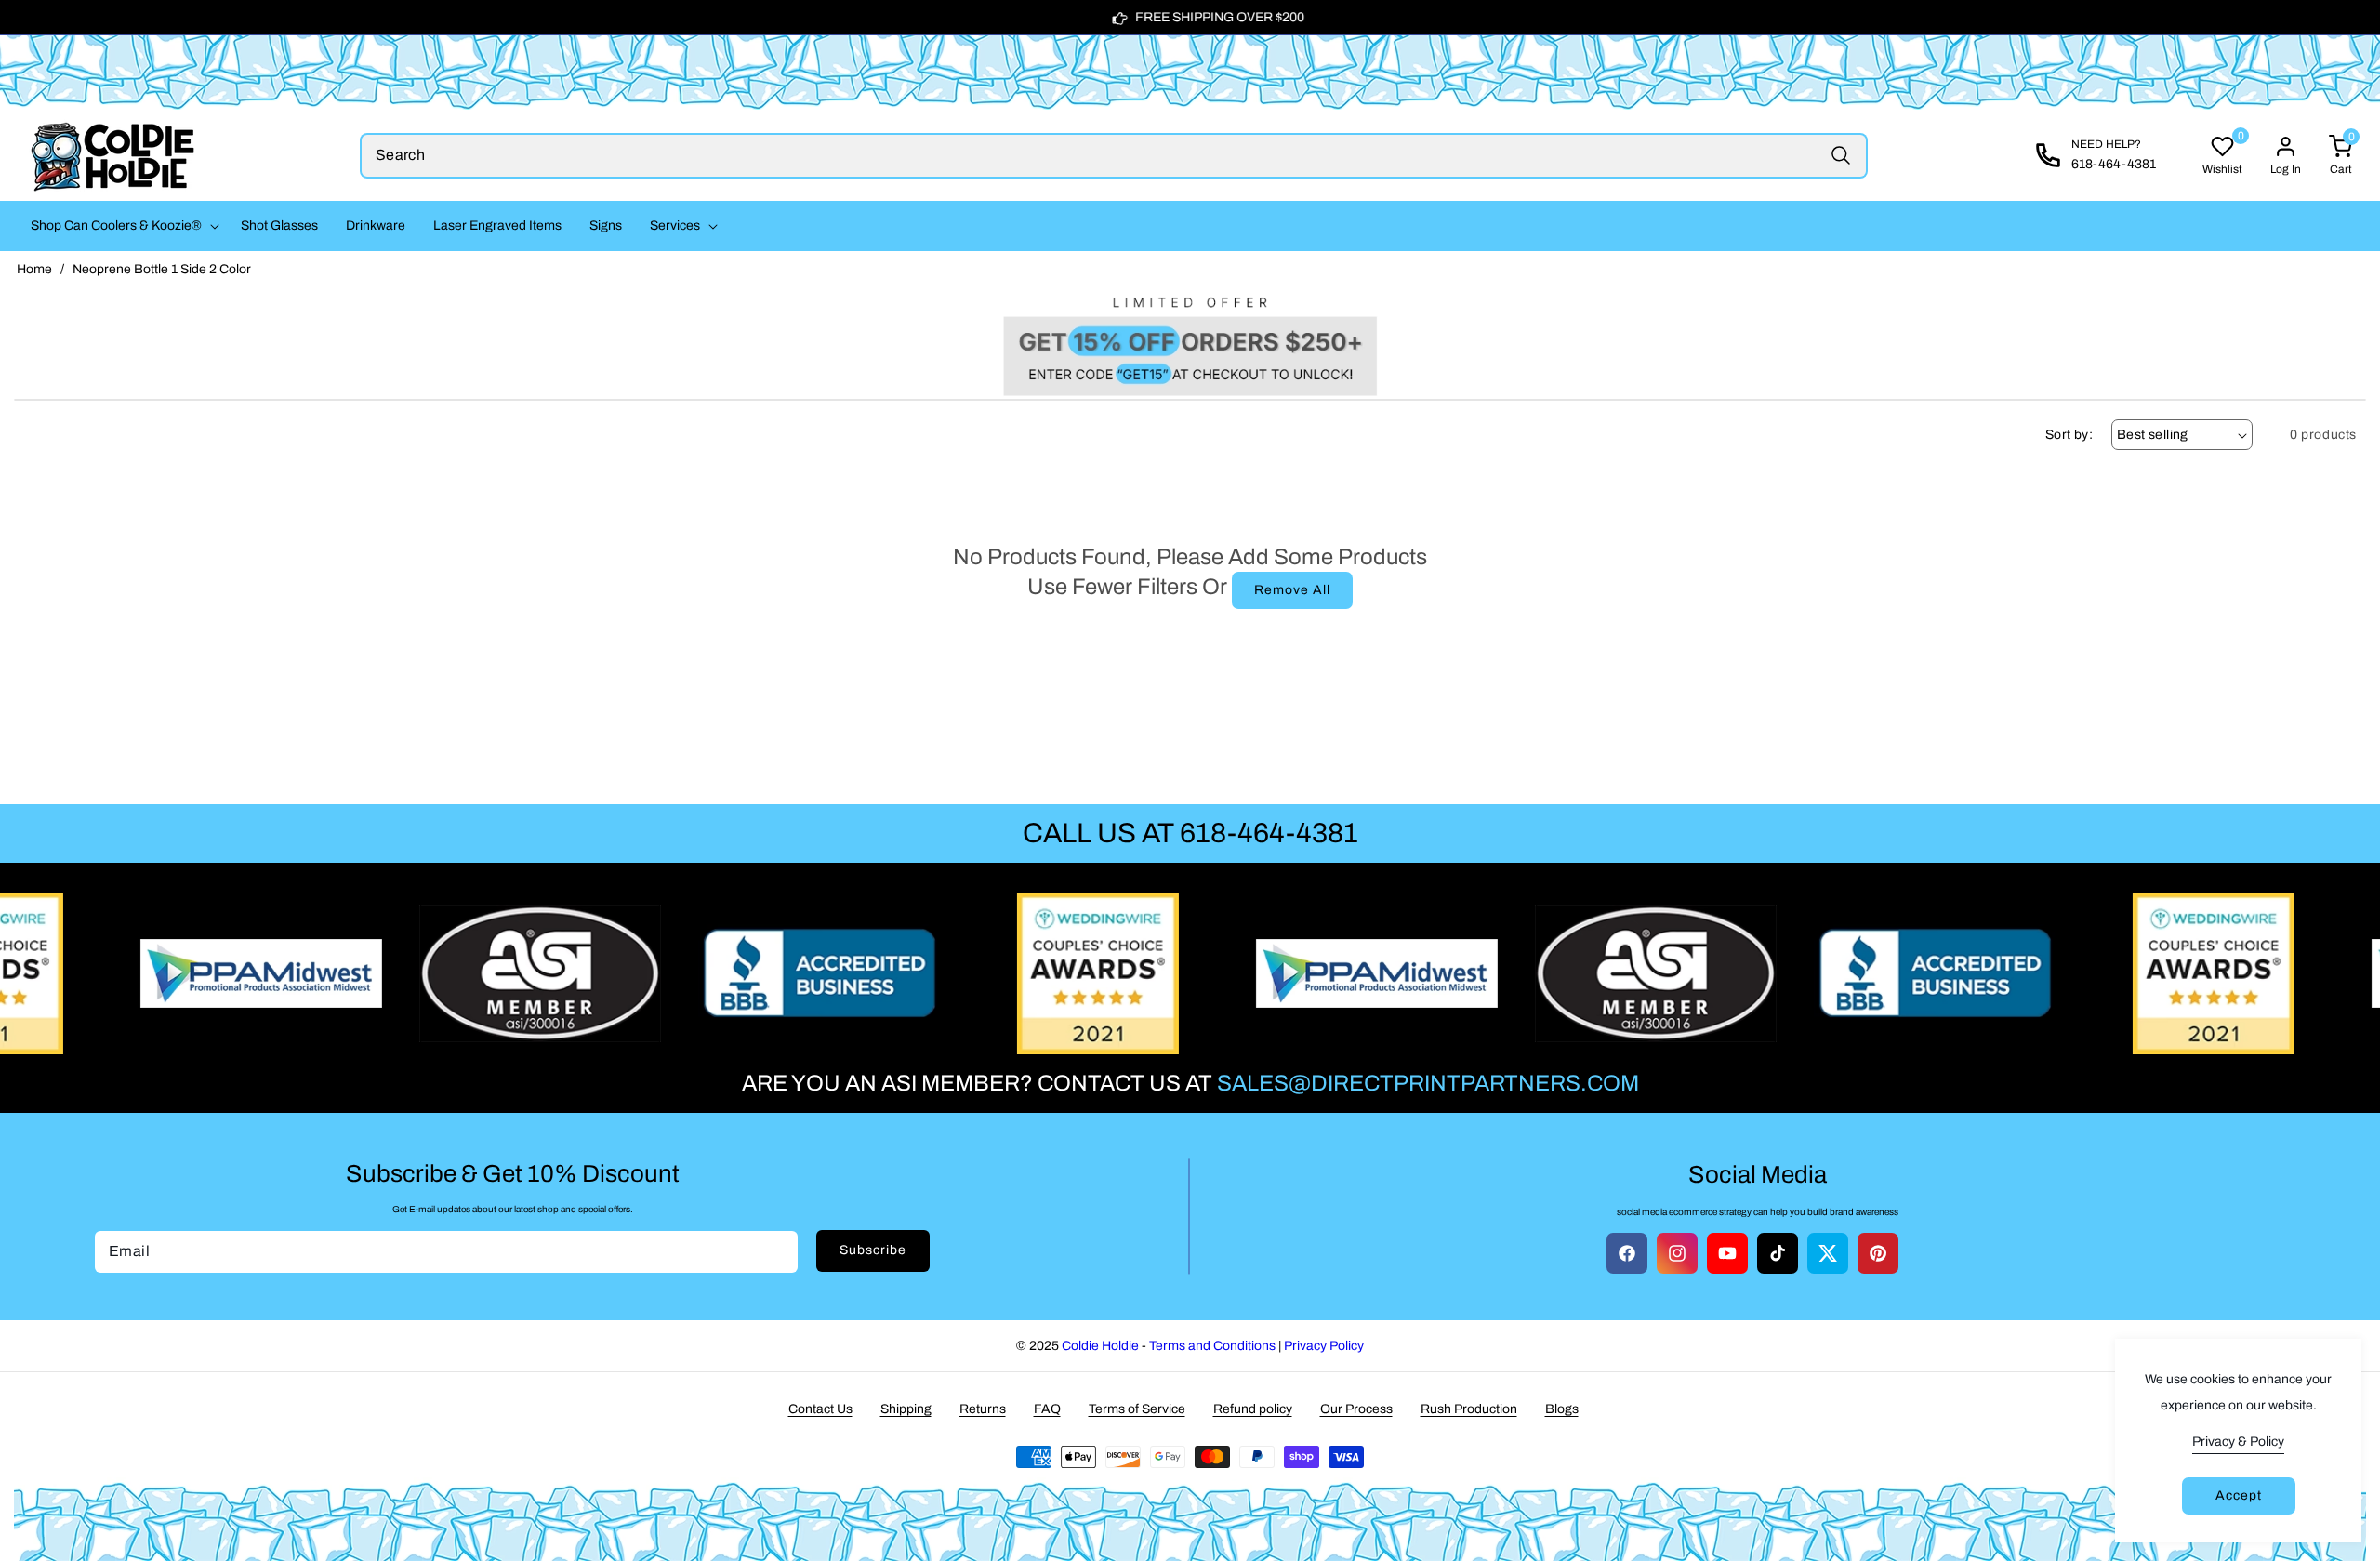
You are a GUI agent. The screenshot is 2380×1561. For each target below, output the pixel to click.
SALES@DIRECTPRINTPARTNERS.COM (1428, 1083)
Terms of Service (1137, 1409)
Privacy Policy (1324, 1346)
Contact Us (820, 1409)
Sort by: (2069, 435)
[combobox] (1114, 156)
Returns (983, 1409)
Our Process (1356, 1409)
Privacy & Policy (2238, 1442)
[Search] (1840, 156)
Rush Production (1469, 1409)
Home (34, 269)
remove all (1292, 590)
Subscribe (873, 1250)
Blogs (1562, 1409)
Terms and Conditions (1212, 1346)
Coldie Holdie (1100, 1346)
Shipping (906, 1409)
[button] (122, 226)
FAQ (1047, 1409)
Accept (2239, 1495)
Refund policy (1253, 1409)
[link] (1190, 342)
